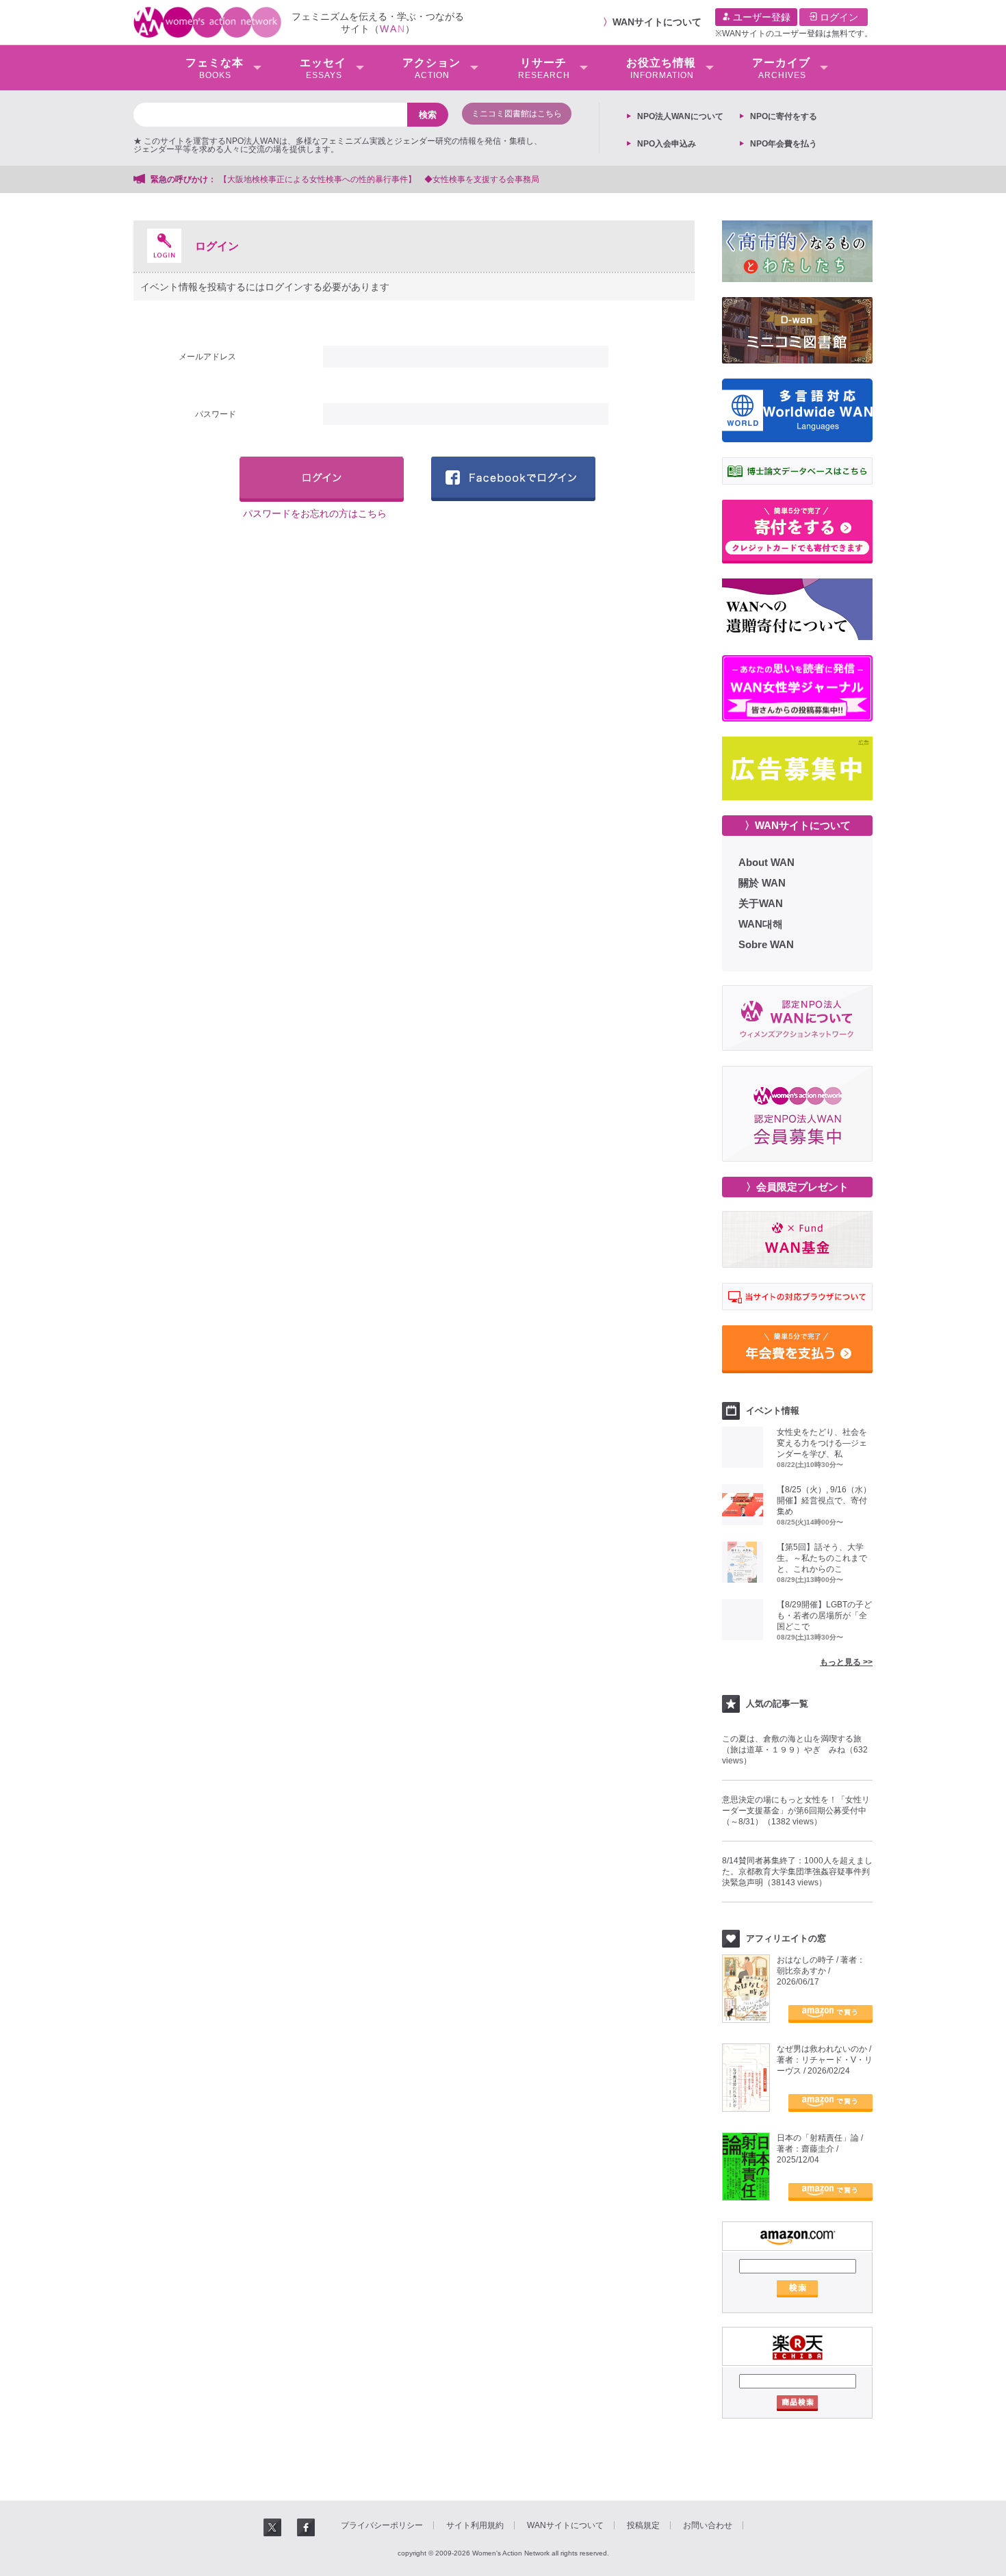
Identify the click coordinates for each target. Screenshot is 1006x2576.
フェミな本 (215, 68)
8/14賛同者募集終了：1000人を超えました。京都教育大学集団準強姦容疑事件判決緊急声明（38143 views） (797, 1872)
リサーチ (544, 68)
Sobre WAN (766, 944)
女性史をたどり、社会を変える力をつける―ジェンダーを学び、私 (822, 1443)
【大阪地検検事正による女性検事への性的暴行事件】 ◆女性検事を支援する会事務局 (379, 179)
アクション (431, 68)
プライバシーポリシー (382, 2525)
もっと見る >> (846, 1662)
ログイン (838, 17)
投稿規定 (643, 2525)
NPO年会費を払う (784, 144)
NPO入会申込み (667, 144)
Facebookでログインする (513, 479)
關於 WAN (762, 883)
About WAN (766, 862)
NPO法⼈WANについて (680, 116)
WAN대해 (761, 924)
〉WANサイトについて (798, 825)
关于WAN (761, 903)
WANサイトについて (657, 22)
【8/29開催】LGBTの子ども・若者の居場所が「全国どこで (824, 1616)
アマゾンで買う (830, 2014)
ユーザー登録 (760, 17)
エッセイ (323, 68)
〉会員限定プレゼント (797, 1187)
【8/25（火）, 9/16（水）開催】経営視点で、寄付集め (824, 1501)
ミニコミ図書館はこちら (517, 114)
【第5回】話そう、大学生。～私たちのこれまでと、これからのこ (822, 1558)
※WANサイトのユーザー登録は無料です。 (794, 34)
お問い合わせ (708, 2525)
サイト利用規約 (475, 2525)
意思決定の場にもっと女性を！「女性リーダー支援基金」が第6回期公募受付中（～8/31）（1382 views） (796, 1811)
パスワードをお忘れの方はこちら (315, 513)
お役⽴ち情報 (661, 68)
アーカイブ (781, 68)
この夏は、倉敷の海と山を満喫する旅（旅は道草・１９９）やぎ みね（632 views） (795, 1750)
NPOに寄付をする (784, 116)
